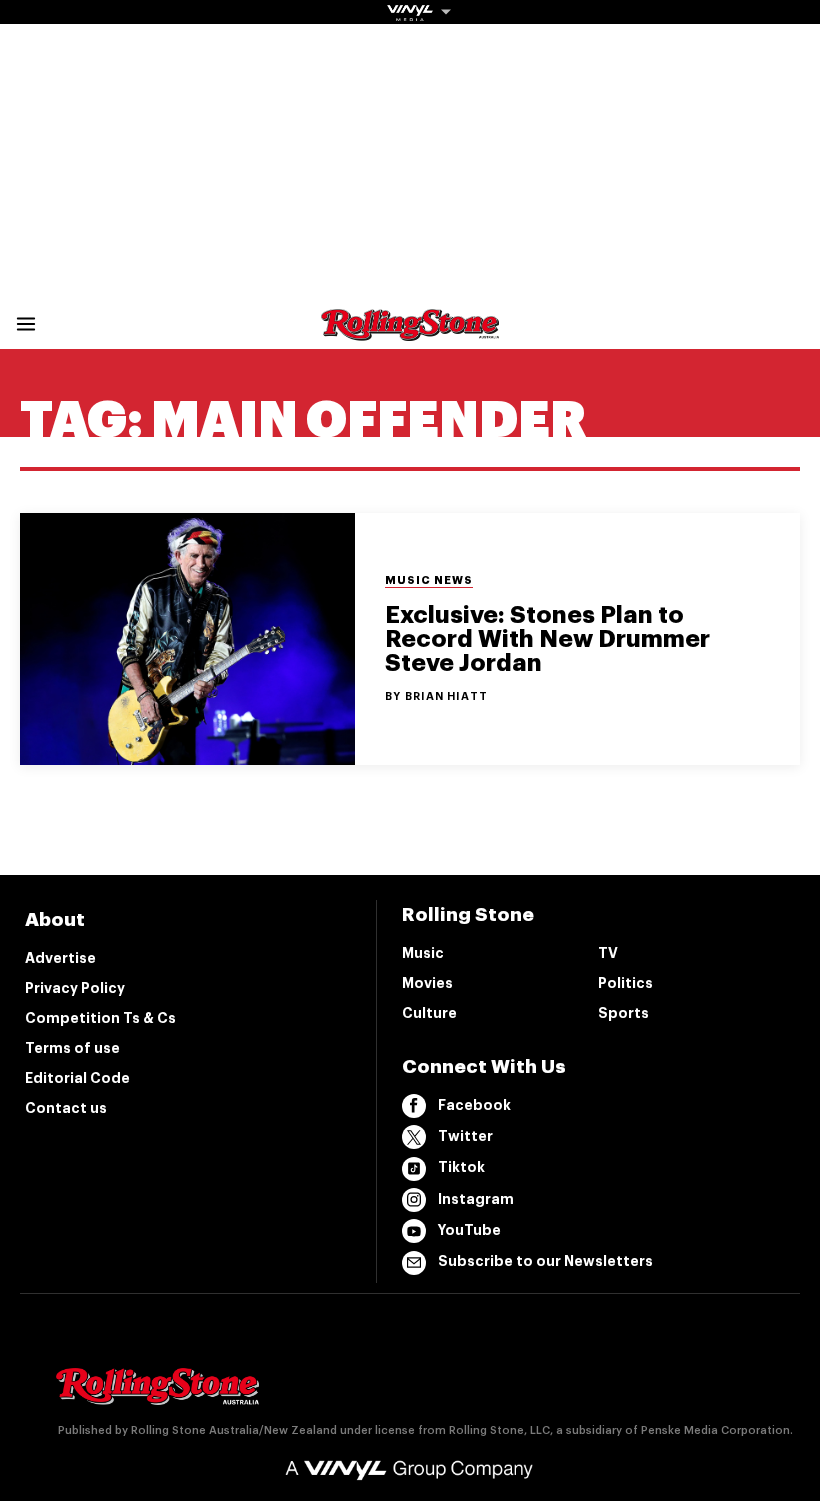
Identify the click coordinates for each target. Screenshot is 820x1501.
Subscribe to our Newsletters (545, 1261)
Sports (623, 1013)
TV (608, 953)
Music (423, 953)
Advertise (60, 958)
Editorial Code (77, 1078)
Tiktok (461, 1167)
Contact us (66, 1108)
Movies (427, 983)
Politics (625, 983)
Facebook (474, 1105)
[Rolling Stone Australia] (410, 331)
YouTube (469, 1230)
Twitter (465, 1136)
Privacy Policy (75, 988)
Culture (429, 1013)
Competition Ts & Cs (100, 1018)
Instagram (476, 1199)
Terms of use (72, 1048)
